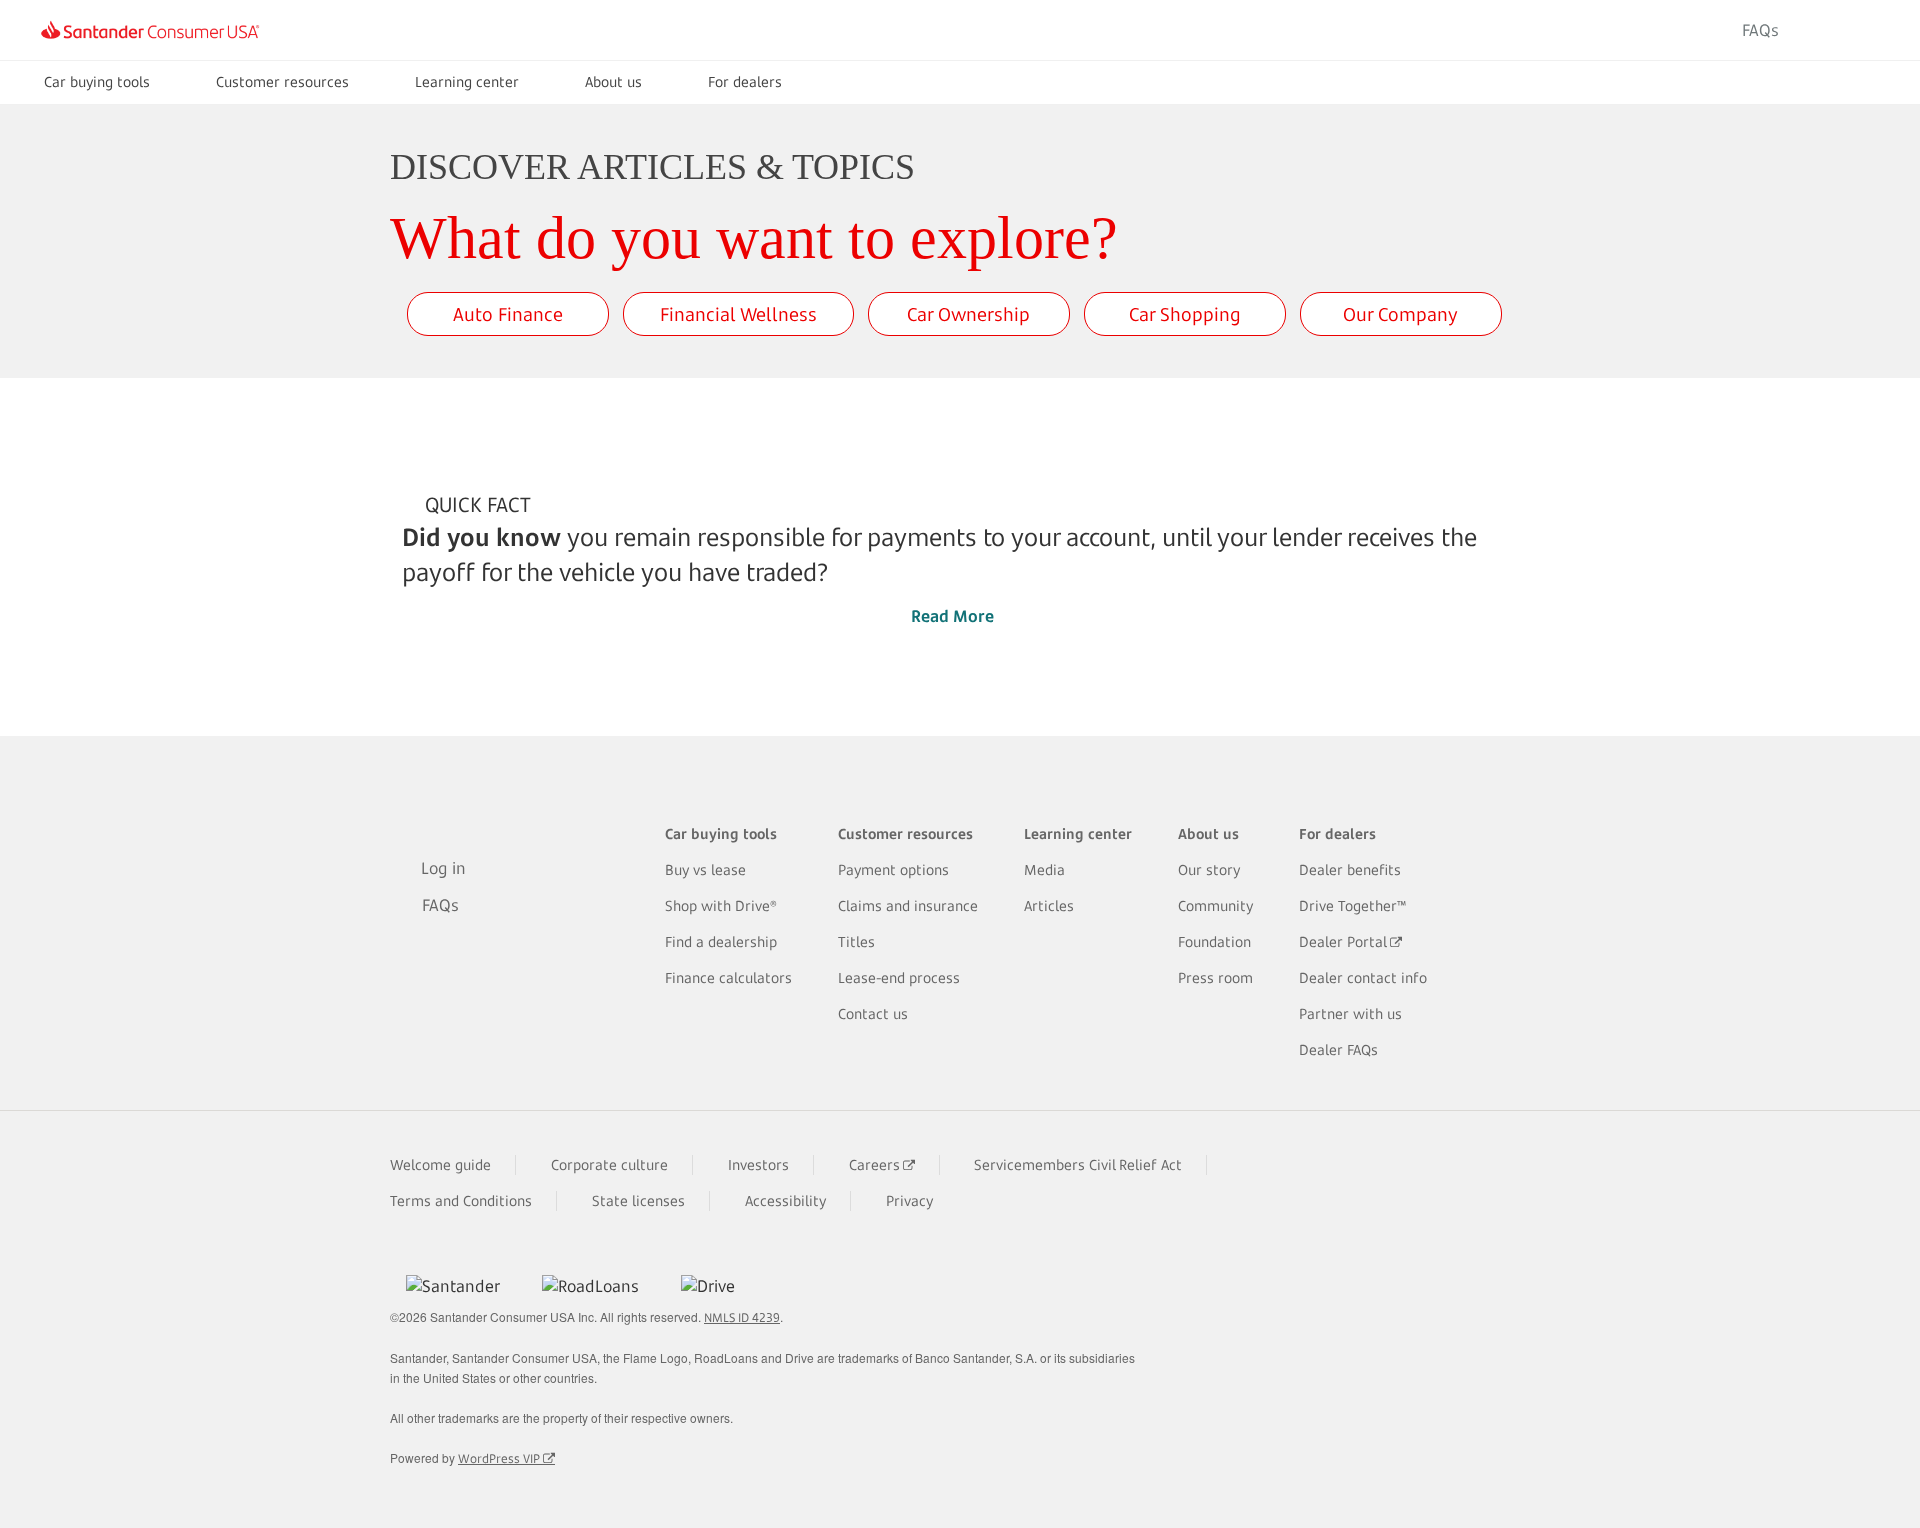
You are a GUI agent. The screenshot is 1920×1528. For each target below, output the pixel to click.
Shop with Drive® (721, 905)
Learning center (467, 81)
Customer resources (282, 81)
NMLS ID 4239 (742, 1317)
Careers (874, 1164)
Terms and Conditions (461, 1200)
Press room (1215, 977)
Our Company (1400, 314)
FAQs (1760, 30)
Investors (758, 1164)
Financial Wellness (738, 314)
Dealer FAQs (1338, 1049)
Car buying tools (97, 81)
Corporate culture (609, 1164)
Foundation (1214, 941)
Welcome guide (440, 1164)
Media (1044, 869)
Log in (1843, 30)
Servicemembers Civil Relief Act (1078, 1164)
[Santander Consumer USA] (150, 30)
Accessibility (785, 1200)
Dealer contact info (1363, 977)
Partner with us (1350, 1013)
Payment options (893, 869)
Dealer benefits (1350, 869)
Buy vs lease (705, 869)
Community (1215, 905)
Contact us (873, 1013)
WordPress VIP (499, 1458)
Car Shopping (1185, 314)
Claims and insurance (908, 905)
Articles (1049, 905)
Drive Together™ (1353, 905)
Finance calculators (728, 977)
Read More (952, 616)
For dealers (745, 81)
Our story (1209, 869)
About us (613, 81)
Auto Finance (508, 314)
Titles (856, 941)
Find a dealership (721, 941)
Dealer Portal (1343, 941)
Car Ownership (968, 314)
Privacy (909, 1200)
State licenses (638, 1200)
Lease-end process (899, 977)
